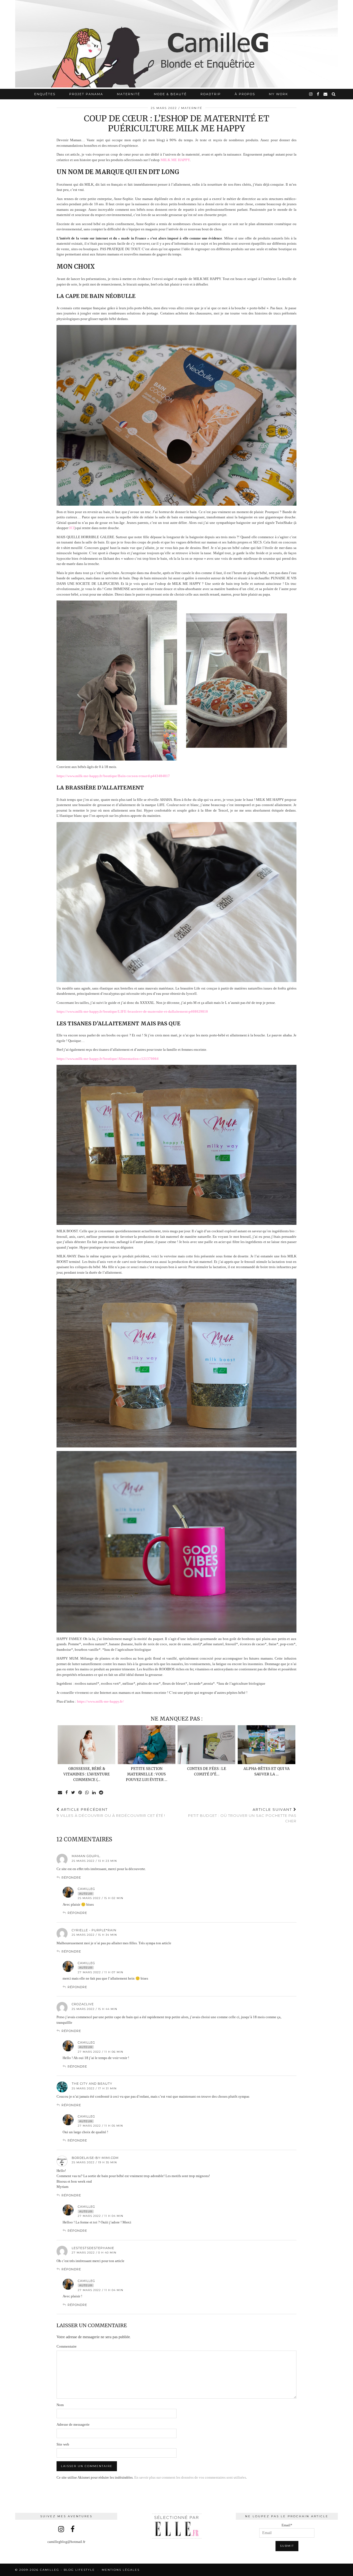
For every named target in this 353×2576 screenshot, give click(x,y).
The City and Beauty (92, 2084)
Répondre (71, 1878)
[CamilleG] (176, 44)
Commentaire (67, 2346)
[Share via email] (60, 1793)
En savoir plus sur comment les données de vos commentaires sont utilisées (190, 2477)
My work (279, 94)
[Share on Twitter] (73, 1793)
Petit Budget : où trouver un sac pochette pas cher (242, 1815)
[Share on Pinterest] (80, 1793)
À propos (245, 94)
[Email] (326, 94)
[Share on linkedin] (94, 1793)
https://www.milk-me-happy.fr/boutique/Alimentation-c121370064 (108, 1059)
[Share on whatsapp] (87, 1793)
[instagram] (311, 94)
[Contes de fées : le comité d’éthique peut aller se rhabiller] (206, 1745)
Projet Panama (86, 94)
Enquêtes (45, 94)
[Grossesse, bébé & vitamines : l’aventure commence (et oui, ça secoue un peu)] (86, 1745)
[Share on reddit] (101, 1793)
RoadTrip (211, 94)
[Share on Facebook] (67, 1793)
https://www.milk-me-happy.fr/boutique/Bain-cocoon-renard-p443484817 (113, 776)
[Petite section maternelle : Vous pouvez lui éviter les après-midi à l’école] (147, 1745)
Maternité (129, 94)
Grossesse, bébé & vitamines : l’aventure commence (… (87, 1774)
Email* (287, 2525)
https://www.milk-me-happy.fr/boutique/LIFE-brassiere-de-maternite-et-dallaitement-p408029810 (132, 1011)
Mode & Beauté (170, 94)
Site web (63, 2444)
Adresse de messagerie (73, 2424)
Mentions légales (121, 2570)
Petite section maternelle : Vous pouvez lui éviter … (146, 1774)
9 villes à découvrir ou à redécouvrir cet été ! (111, 1813)
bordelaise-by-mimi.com (95, 2158)
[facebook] (318, 94)
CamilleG (86, 1889)
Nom (60, 2405)
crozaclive (83, 2004)
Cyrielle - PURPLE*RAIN (94, 1930)
